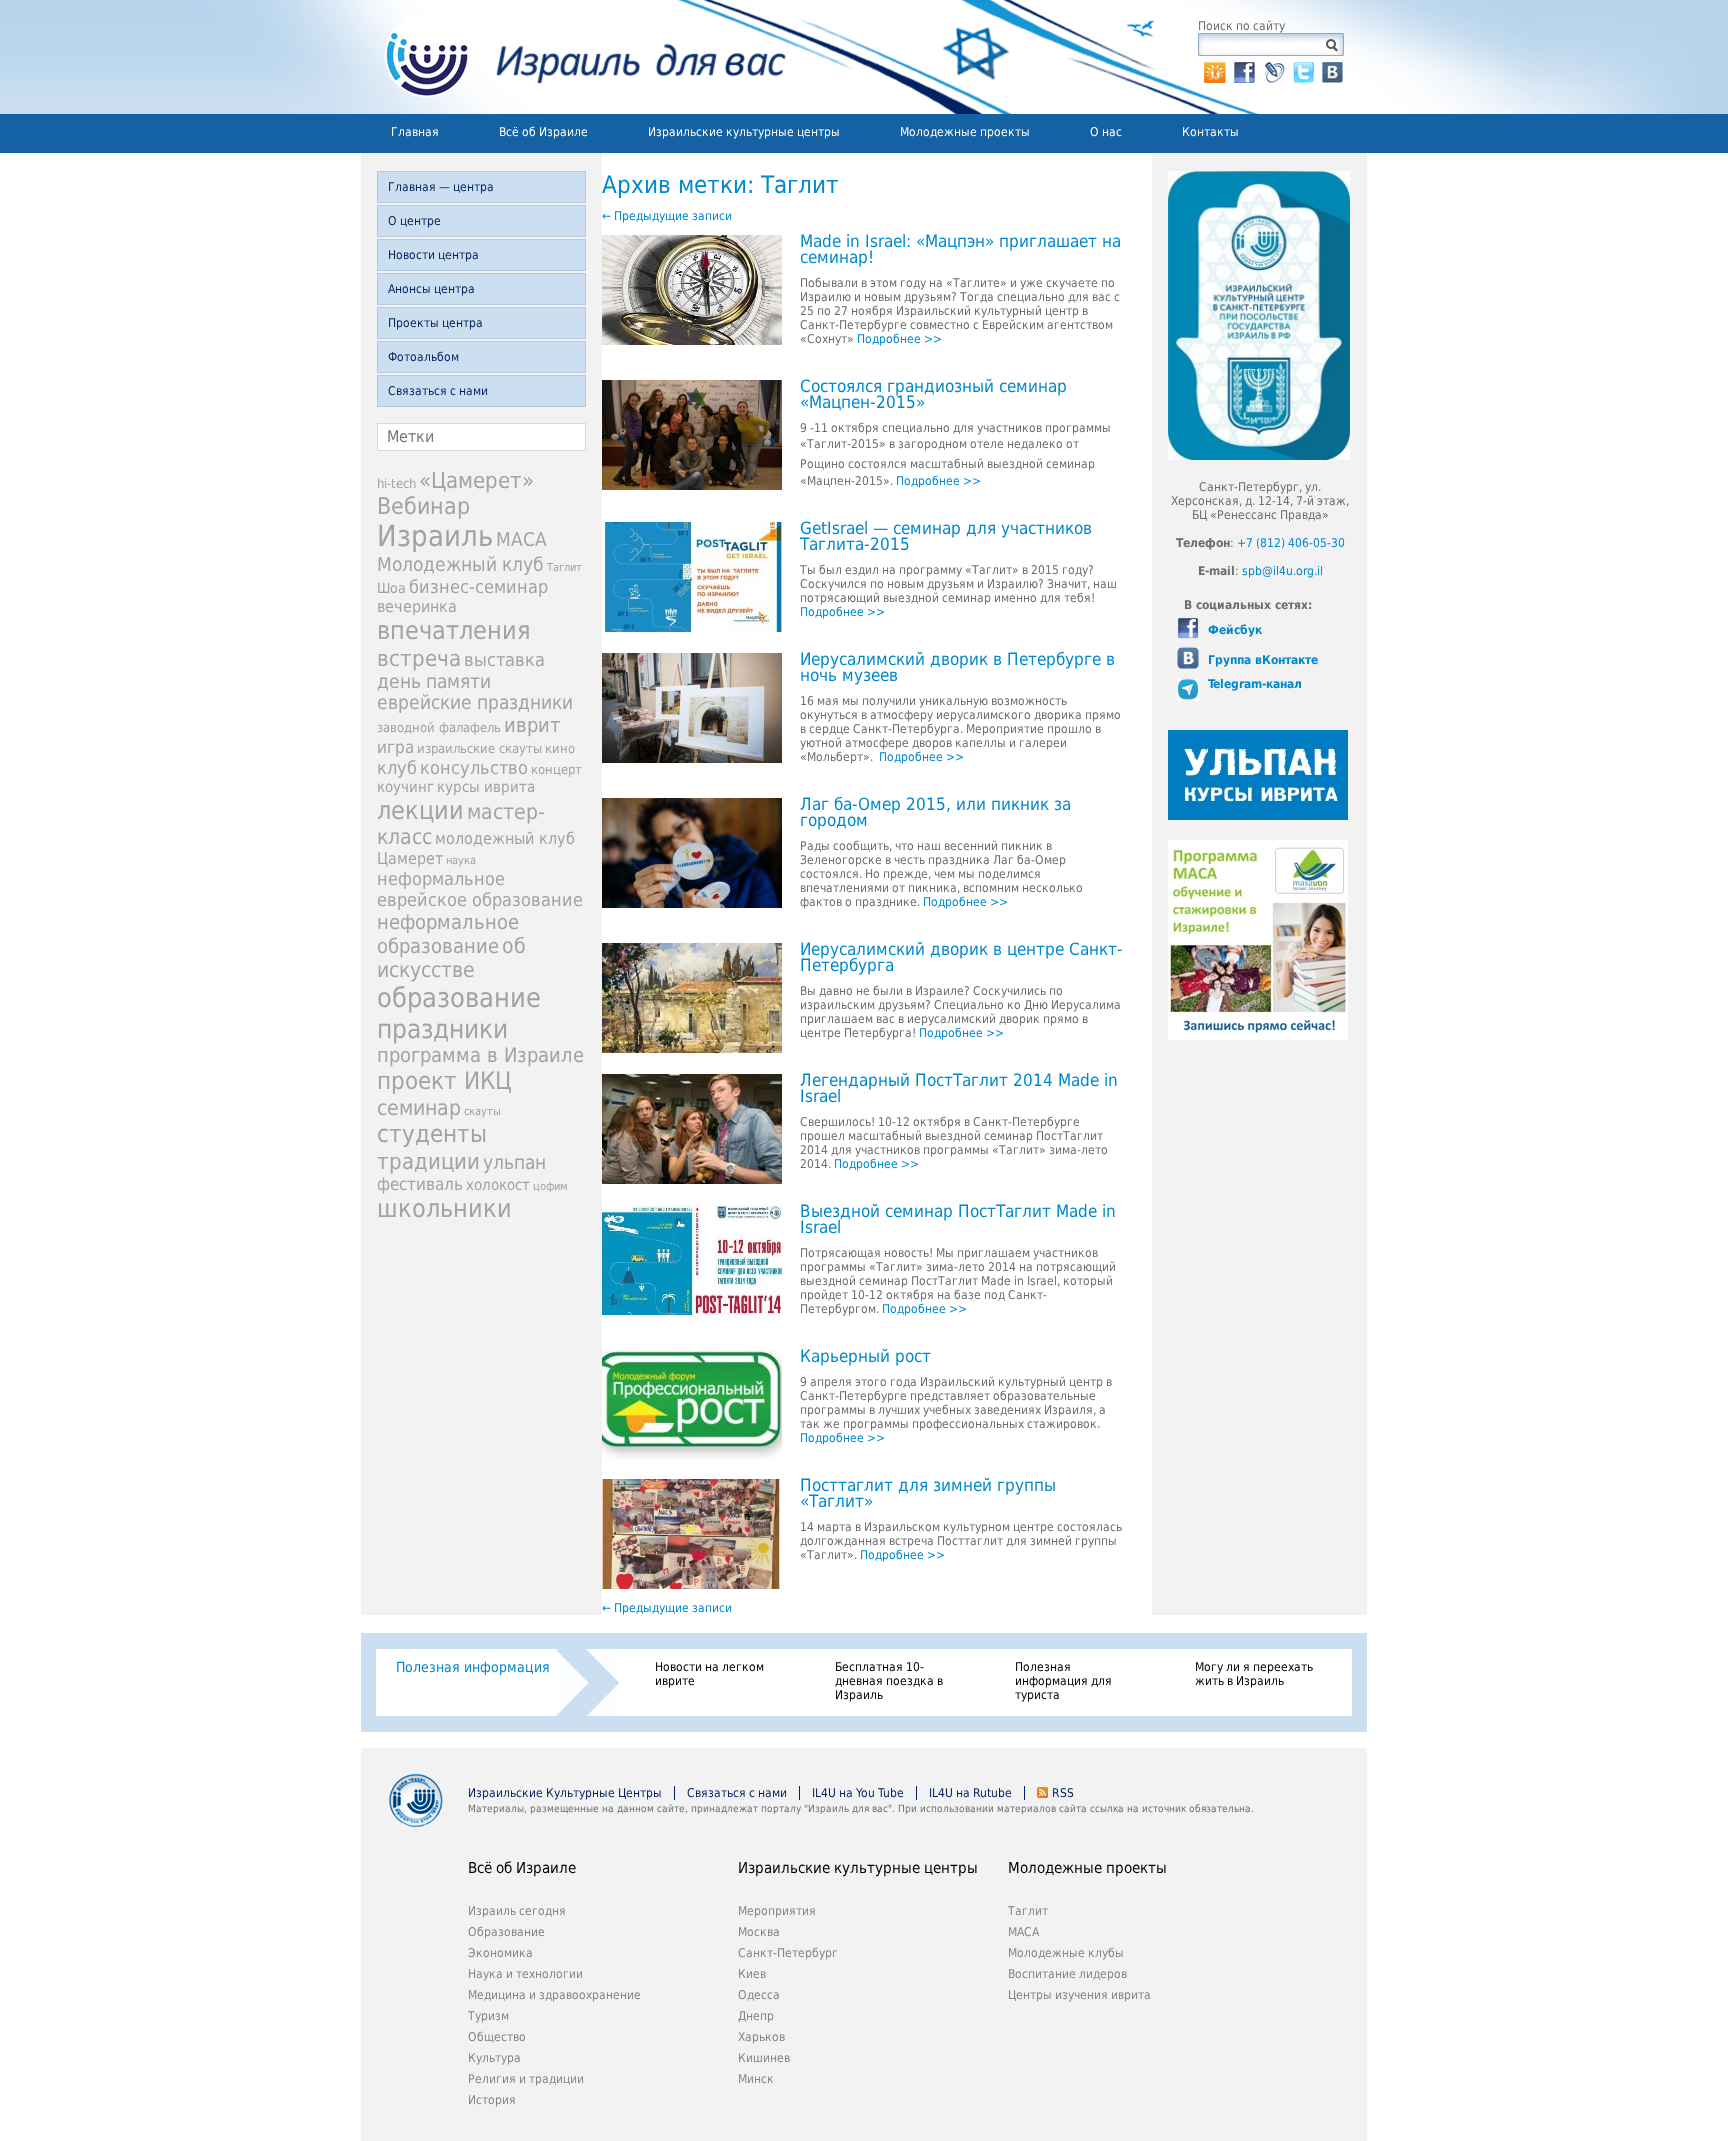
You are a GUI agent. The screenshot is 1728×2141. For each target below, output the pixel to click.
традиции (428, 1161)
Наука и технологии (525, 1974)
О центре (414, 221)
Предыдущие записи (667, 216)
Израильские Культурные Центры (565, 1793)
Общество (497, 2037)
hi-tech (396, 483)
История (492, 2100)
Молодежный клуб (460, 564)
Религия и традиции (526, 2079)
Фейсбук (1233, 630)
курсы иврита (486, 787)
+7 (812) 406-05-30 (1291, 543)
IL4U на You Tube (858, 1793)
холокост (498, 1185)
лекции (420, 810)
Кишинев (764, 2058)
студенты (432, 1134)
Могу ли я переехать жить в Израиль (1254, 1674)
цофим (550, 1186)
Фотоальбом (423, 357)
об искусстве (451, 958)
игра (395, 747)
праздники (442, 1028)
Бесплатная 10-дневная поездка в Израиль (889, 1681)
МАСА (521, 539)
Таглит (564, 567)
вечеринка (417, 606)
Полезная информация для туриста (1063, 1681)
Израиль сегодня (517, 1911)
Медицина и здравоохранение (554, 1995)
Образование (506, 1932)
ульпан (514, 1162)
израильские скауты (479, 748)
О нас (1106, 132)
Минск (756, 2079)
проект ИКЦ (444, 1081)
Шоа (391, 588)
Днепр (756, 2016)
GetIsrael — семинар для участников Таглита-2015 (946, 537)
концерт (556, 769)
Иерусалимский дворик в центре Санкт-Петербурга (961, 958)
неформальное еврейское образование (480, 889)
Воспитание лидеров (1067, 1974)
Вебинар (423, 506)
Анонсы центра (431, 289)
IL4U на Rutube (970, 1793)
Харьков (761, 2037)
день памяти (434, 681)
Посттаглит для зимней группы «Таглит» (928, 1494)
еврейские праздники (475, 702)
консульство (474, 768)
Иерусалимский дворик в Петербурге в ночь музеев (957, 668)
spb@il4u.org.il (1282, 571)
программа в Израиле (480, 1055)
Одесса (759, 1995)
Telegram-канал (1253, 684)
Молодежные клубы (1066, 1953)
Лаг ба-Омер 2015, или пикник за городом (935, 813)
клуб (397, 767)
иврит (532, 725)
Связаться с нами (438, 391)
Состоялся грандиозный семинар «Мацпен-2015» (933, 395)
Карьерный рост (865, 1357)
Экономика (500, 1953)
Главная (415, 132)
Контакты (1210, 132)
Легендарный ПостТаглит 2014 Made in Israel (959, 1089)
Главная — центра (441, 187)
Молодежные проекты (965, 132)
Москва (759, 1932)
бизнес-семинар (478, 586)
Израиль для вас (573, 57)
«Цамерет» (476, 480)
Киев (752, 1974)
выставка (504, 659)
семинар (419, 1107)
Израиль (435, 536)
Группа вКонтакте (1261, 660)
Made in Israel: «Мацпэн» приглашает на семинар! (960, 250)
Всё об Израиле (543, 132)
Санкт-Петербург (788, 1953)
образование (459, 997)
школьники (444, 1208)
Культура (494, 2058)
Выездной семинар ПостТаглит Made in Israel (958, 1220)
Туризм (488, 2016)
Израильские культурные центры (744, 132)
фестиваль (420, 1184)
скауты (482, 1111)
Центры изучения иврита (1079, 1995)
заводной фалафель (439, 727)
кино (560, 748)
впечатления (454, 630)
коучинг (405, 787)
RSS (1063, 1793)
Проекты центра (435, 323)
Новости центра (433, 255)
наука (461, 860)
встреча (419, 658)
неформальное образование (448, 934)
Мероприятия (777, 1911)
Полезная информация (473, 1667)
